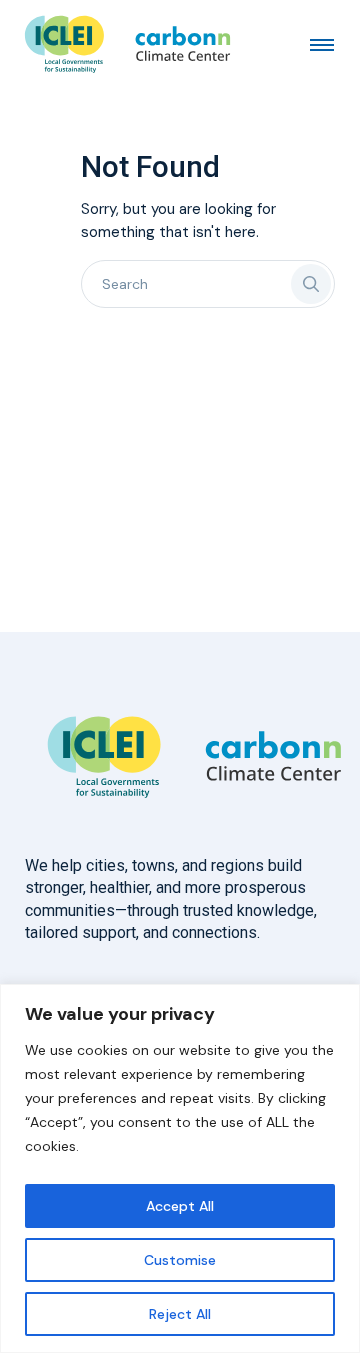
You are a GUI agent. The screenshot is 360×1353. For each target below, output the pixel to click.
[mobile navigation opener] (322, 44)
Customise (180, 1260)
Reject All (180, 1314)
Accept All (180, 1206)
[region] (180, 1168)
